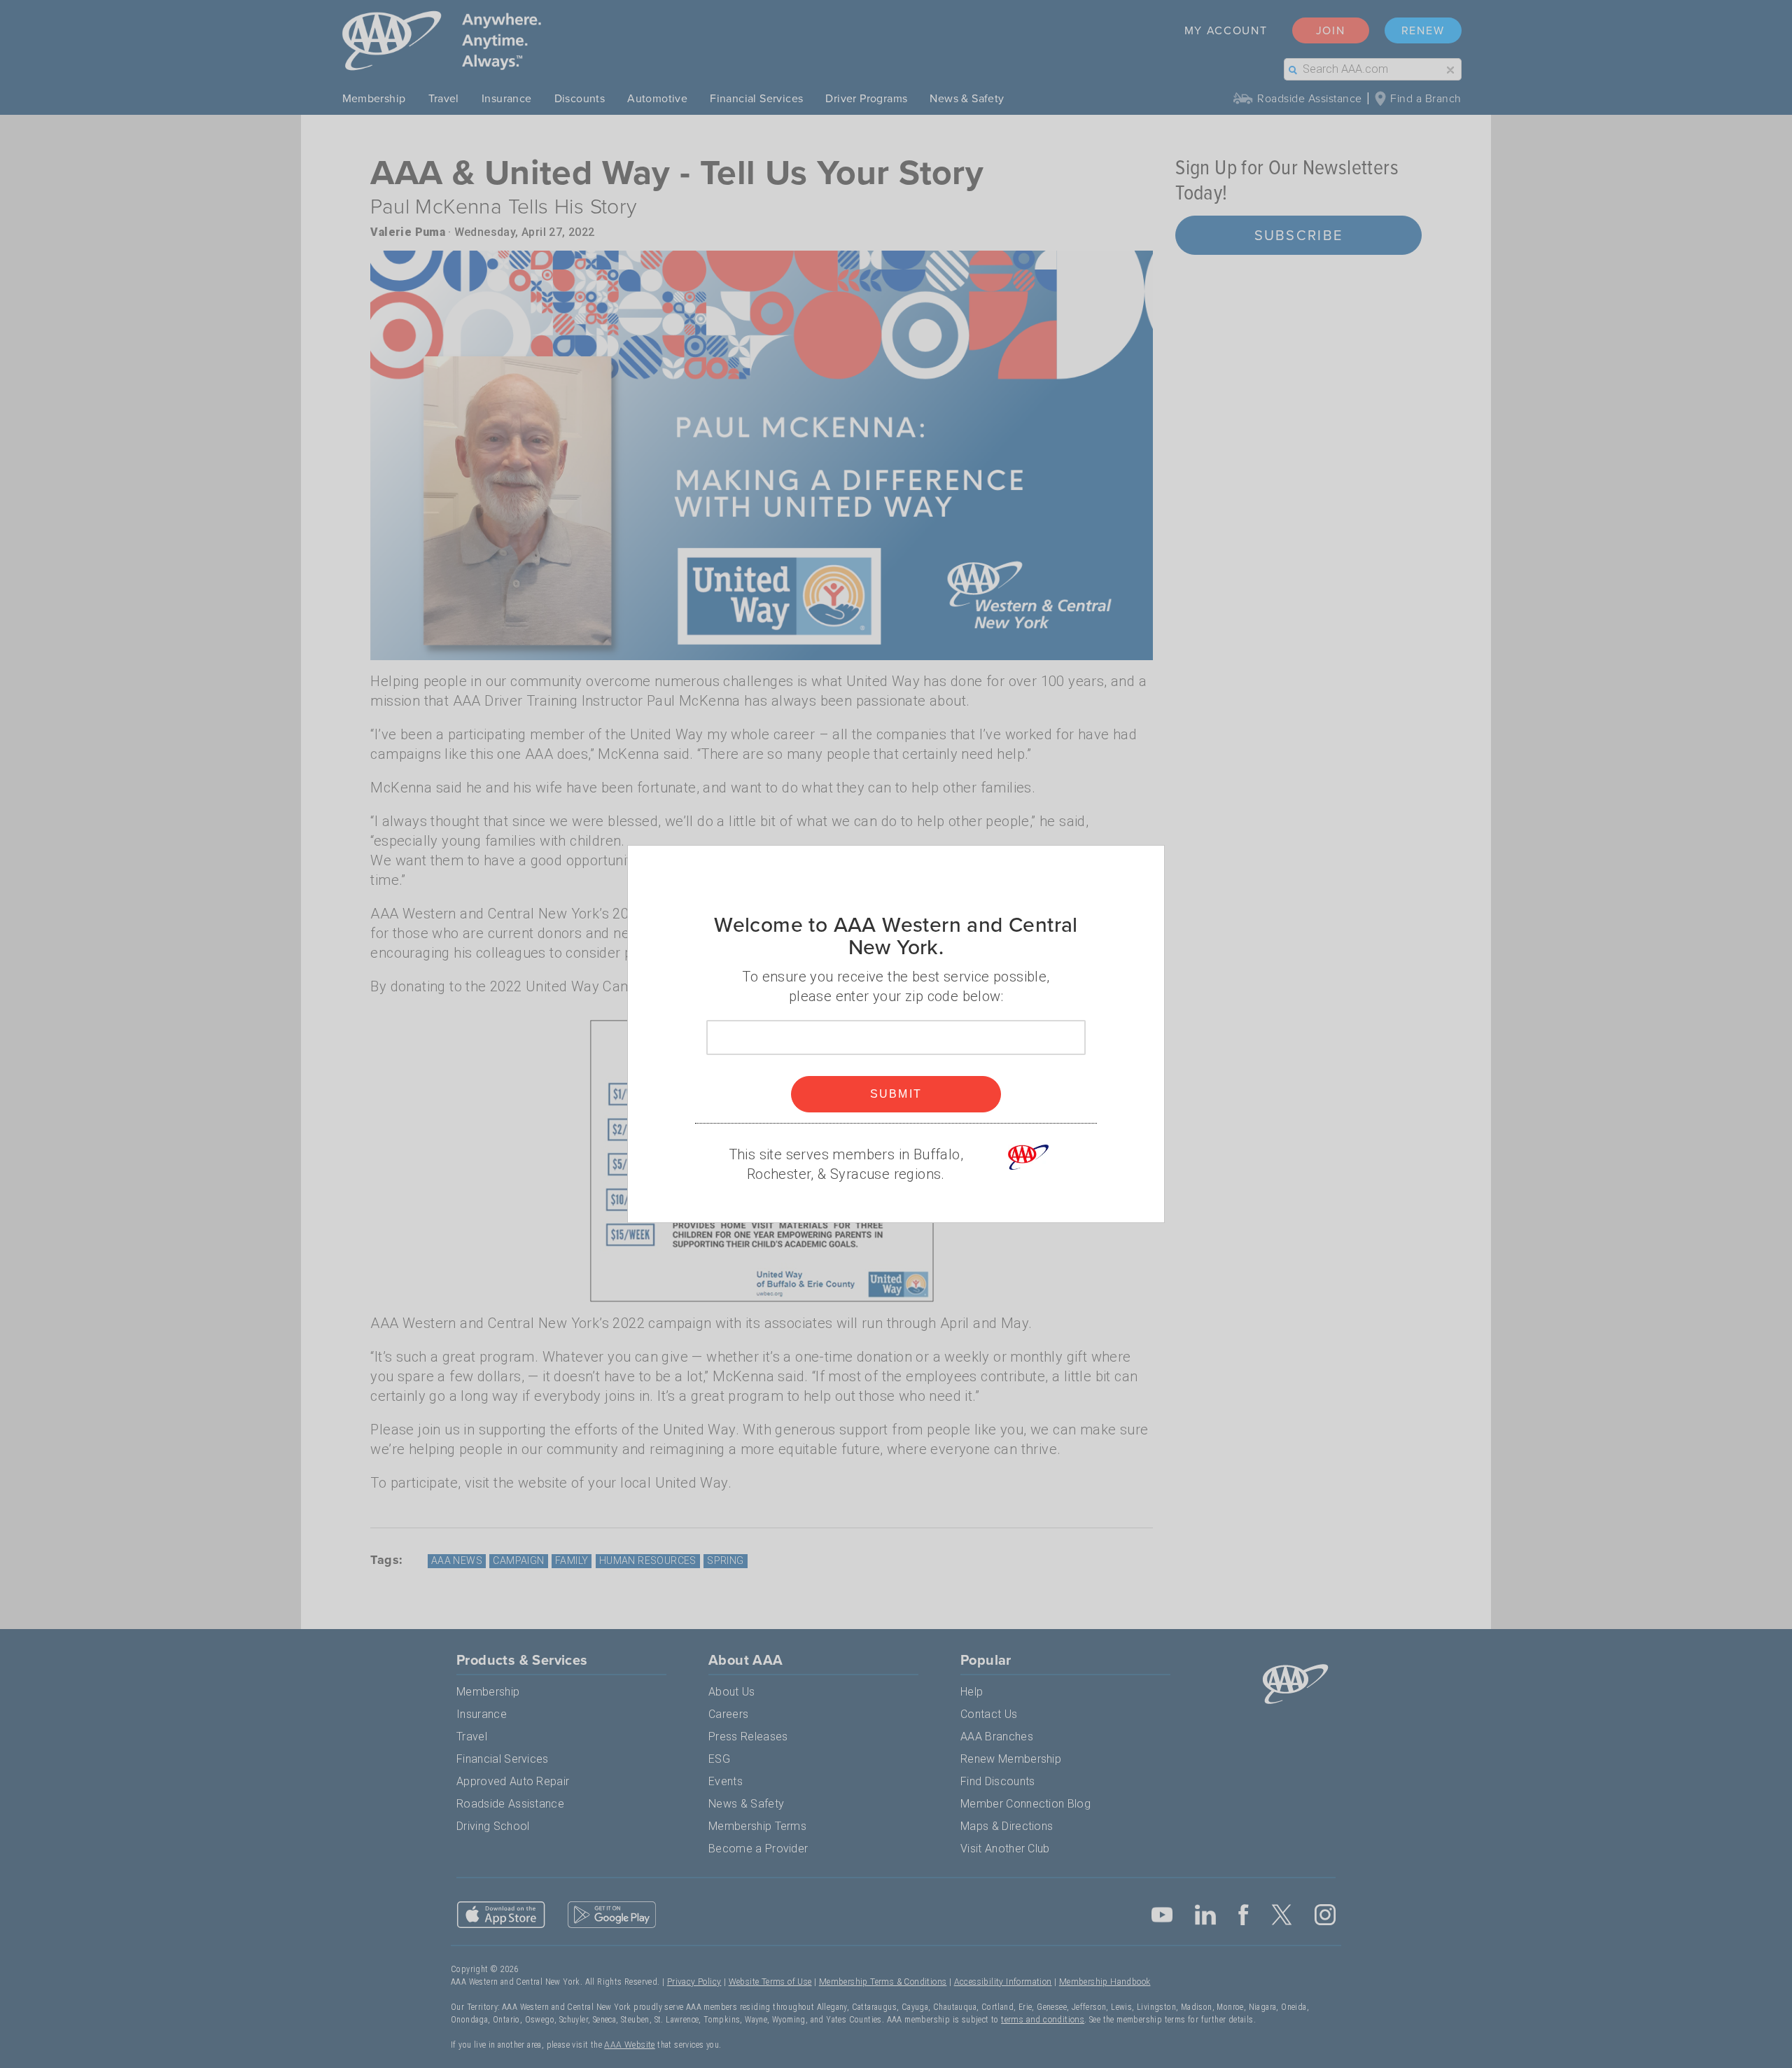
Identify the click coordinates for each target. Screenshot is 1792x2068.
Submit (896, 1094)
